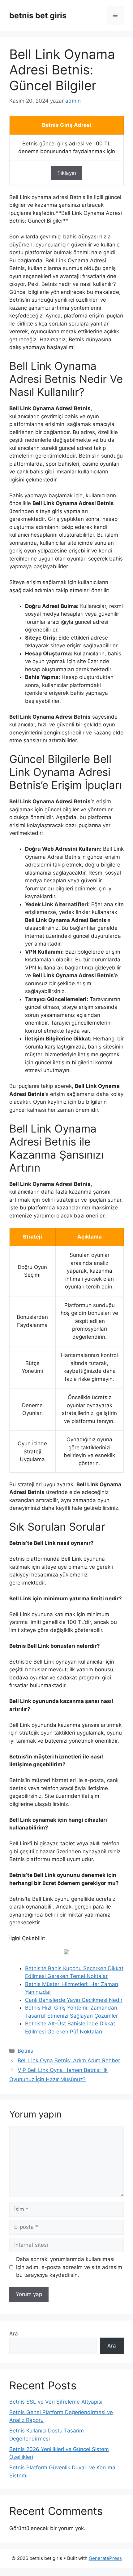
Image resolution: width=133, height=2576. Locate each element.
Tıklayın (67, 173)
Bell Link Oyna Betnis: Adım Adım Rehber (69, 2060)
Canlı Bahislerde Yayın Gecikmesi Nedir (74, 2000)
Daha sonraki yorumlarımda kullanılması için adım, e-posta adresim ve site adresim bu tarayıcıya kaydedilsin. (69, 2267)
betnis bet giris (38, 16)
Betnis (25, 2051)
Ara (14, 2334)
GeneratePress (105, 2558)
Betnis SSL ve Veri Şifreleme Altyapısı (56, 2402)
